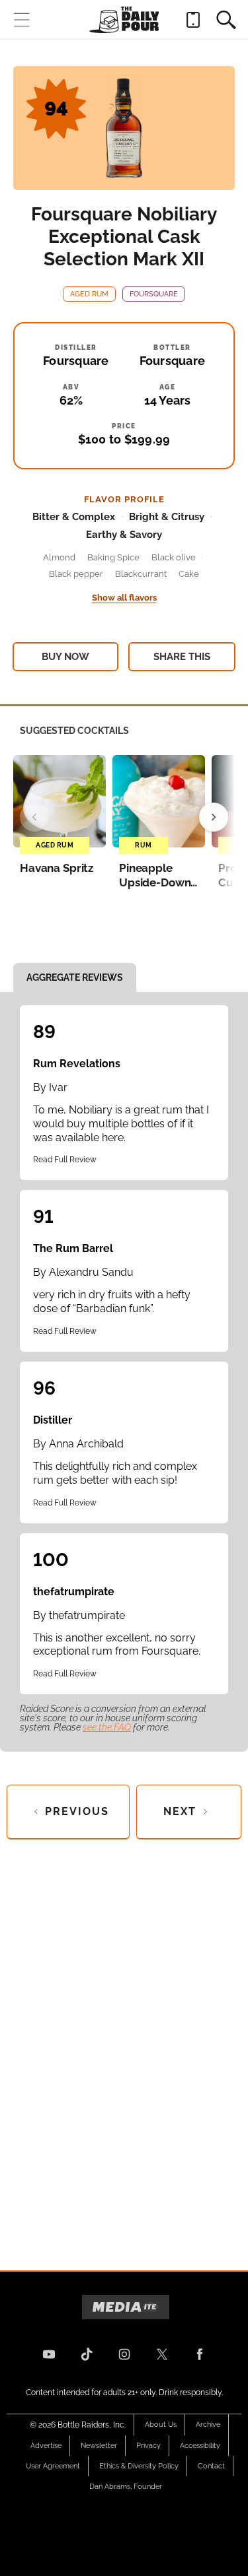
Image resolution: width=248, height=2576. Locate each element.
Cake (189, 574)
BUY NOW (65, 657)
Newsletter (99, 2446)
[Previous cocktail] (34, 817)
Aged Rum (89, 294)
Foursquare (154, 294)
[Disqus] (124, 2044)
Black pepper (76, 574)
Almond (59, 557)
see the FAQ (107, 1727)
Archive (208, 2425)
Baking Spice (113, 557)
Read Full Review (65, 1160)
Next (180, 1811)
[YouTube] (49, 2354)
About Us (161, 2425)
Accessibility (200, 2446)
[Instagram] (124, 2354)
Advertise (46, 2446)
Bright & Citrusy (167, 517)
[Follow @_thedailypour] (162, 2354)
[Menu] (22, 20)
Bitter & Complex (74, 517)
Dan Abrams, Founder (126, 2487)
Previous (77, 1811)
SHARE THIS (182, 657)
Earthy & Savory (124, 535)
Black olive (174, 557)
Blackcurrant (141, 574)
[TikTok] (87, 2354)
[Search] (226, 20)
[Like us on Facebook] (200, 2354)
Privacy (148, 2446)
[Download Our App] (193, 20)
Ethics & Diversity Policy (139, 2466)
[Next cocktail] (214, 817)
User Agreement (53, 2466)
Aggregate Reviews (75, 977)
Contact (211, 2466)
